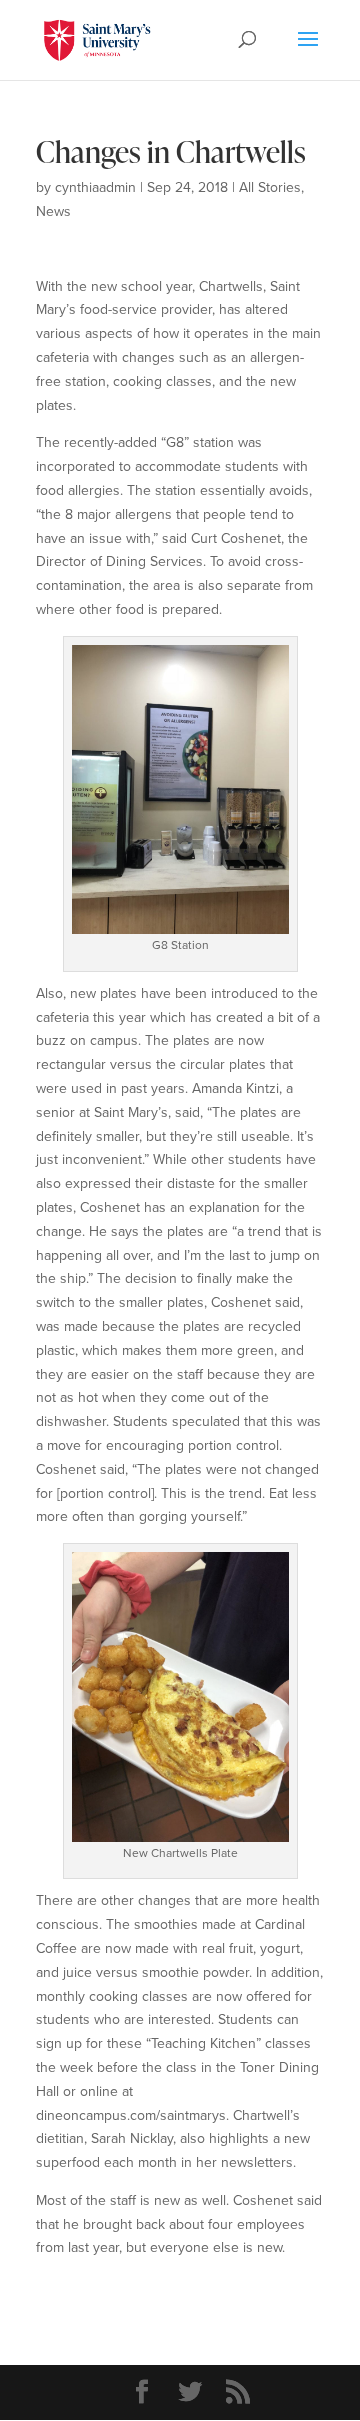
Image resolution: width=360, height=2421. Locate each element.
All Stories (270, 187)
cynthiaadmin (95, 187)
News (53, 211)
